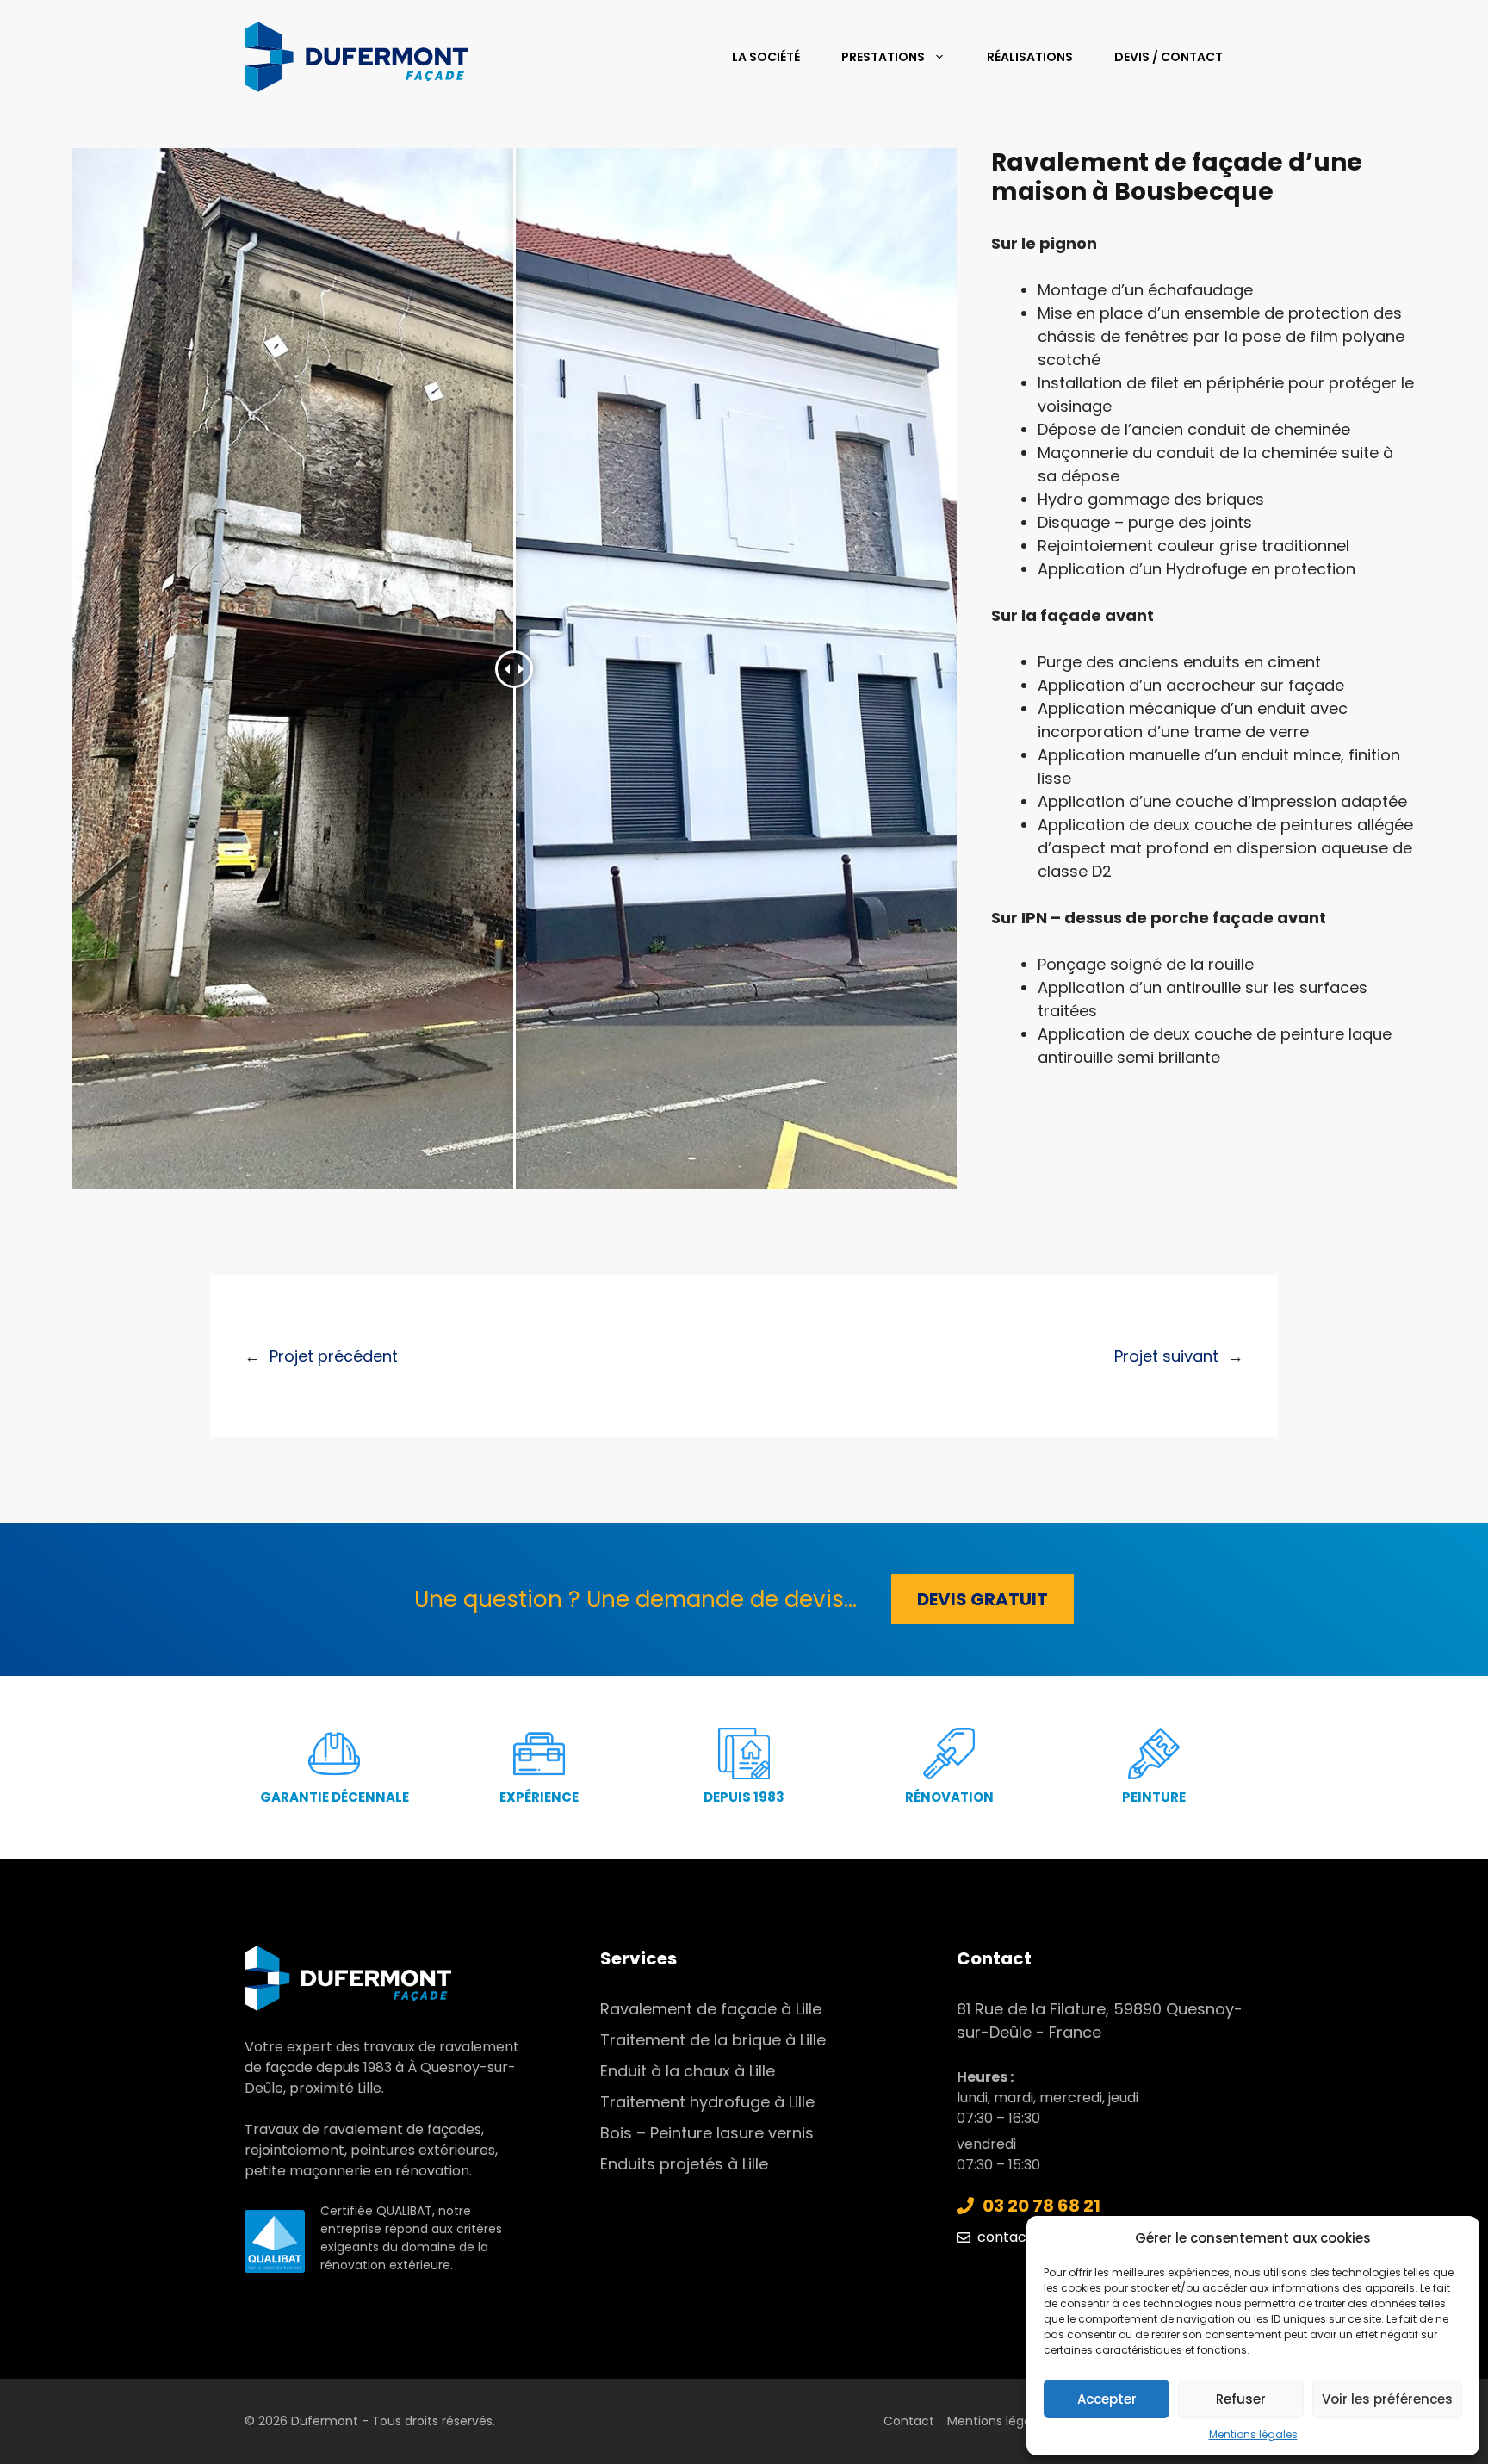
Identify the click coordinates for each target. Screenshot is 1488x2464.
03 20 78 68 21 (1042, 2206)
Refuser (1241, 2399)
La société (766, 57)
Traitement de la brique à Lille (713, 2040)
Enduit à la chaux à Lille (688, 2071)
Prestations (883, 57)
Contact (909, 2421)
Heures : (985, 2077)
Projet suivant (1166, 1356)
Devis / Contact (1169, 57)
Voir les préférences (1387, 2399)
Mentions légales (1253, 2434)
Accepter (1107, 2399)
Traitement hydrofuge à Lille (707, 2102)
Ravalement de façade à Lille (711, 2009)
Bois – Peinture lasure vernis (707, 2133)
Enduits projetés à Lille (684, 2164)
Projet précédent (334, 1356)
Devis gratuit (983, 1599)
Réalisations (1030, 57)
